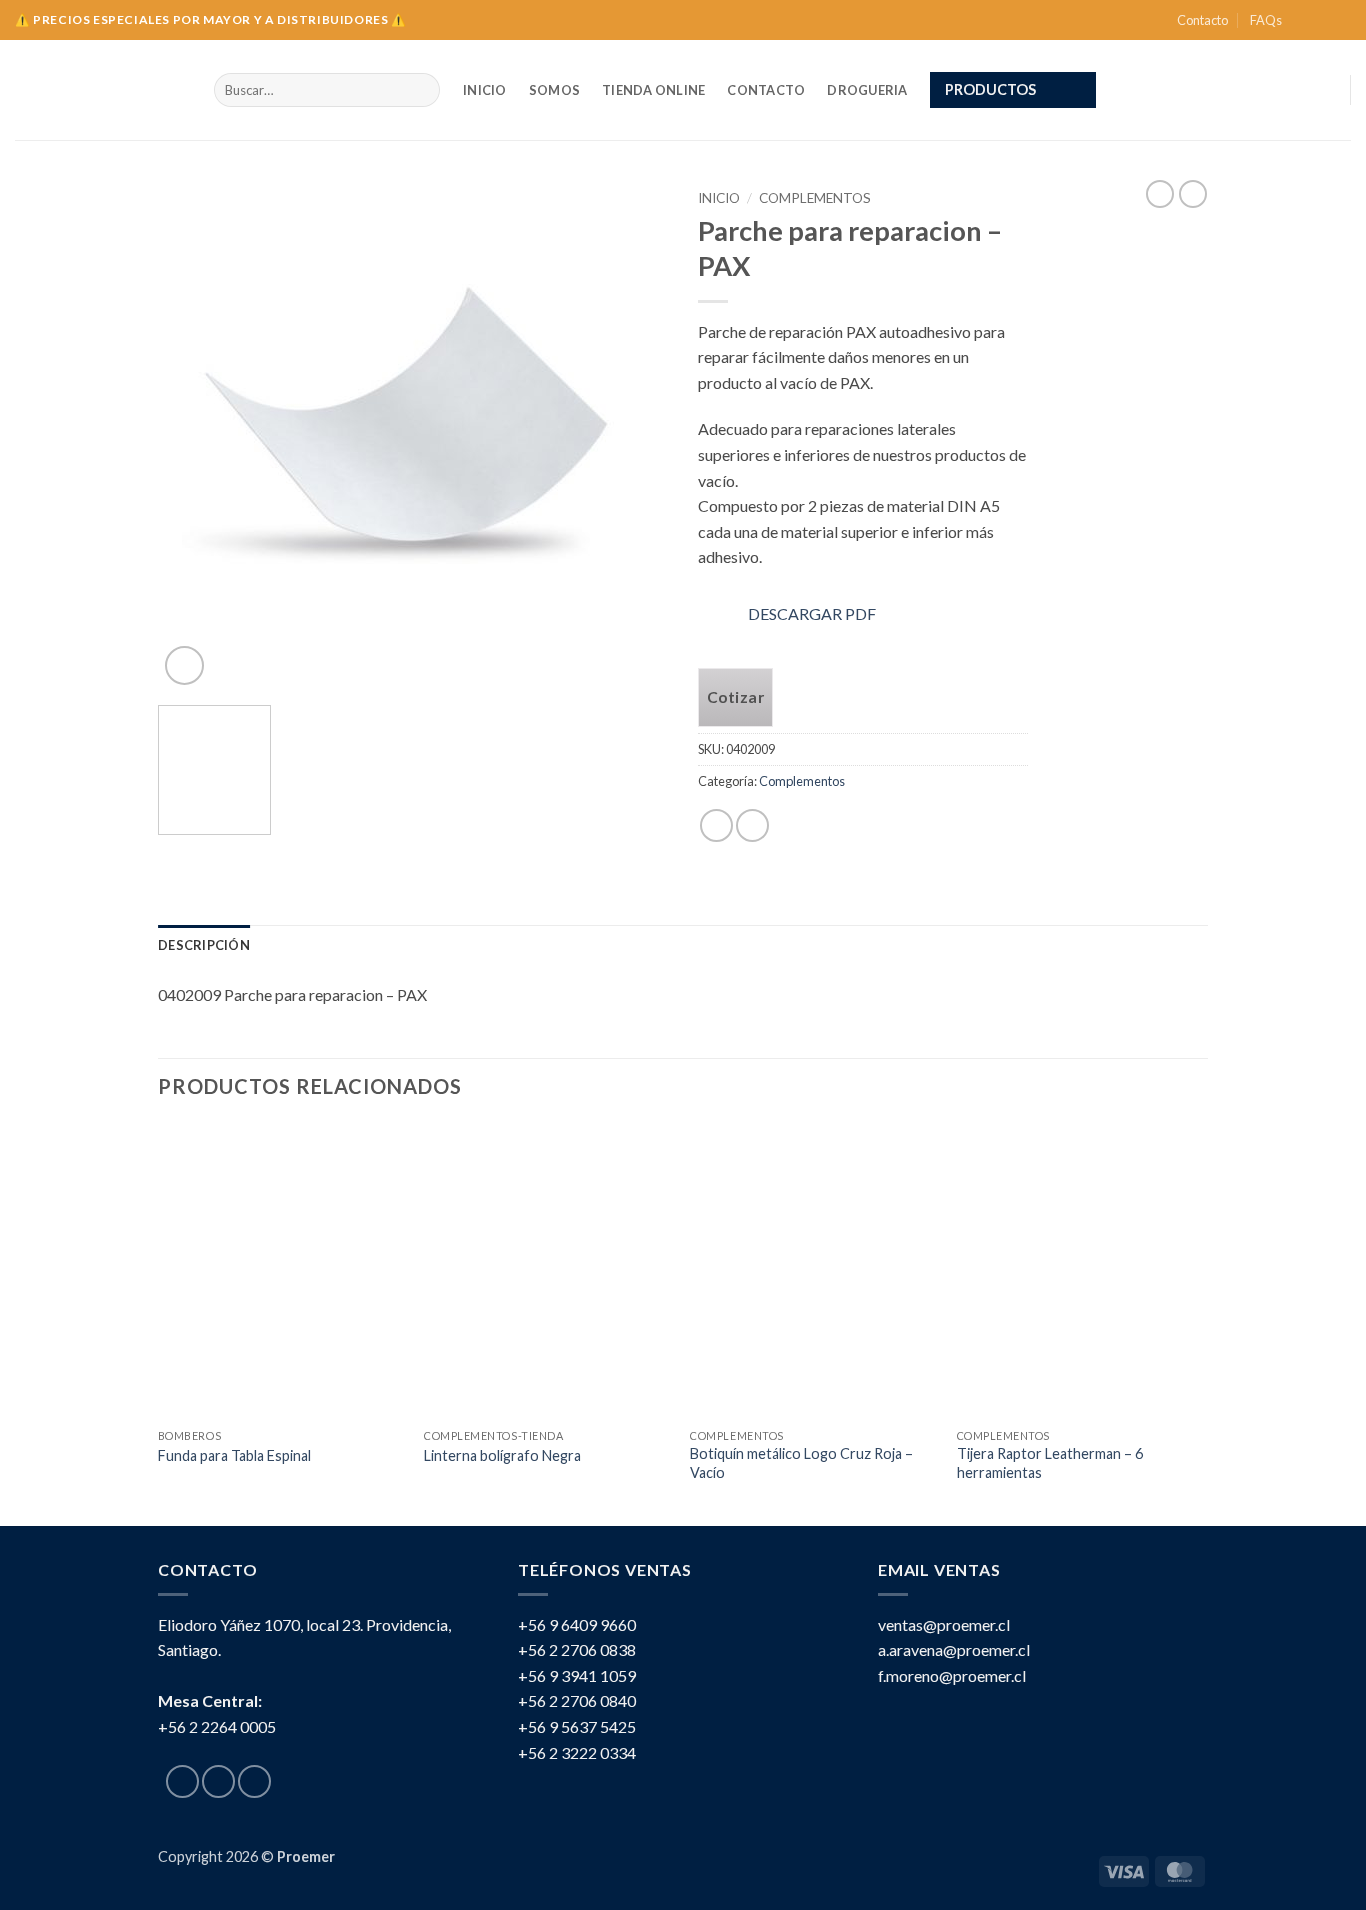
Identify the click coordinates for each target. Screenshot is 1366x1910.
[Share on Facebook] (716, 825)
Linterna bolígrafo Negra (502, 1455)
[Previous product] (1193, 194)
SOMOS (554, 90)
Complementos (815, 198)
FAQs (1266, 20)
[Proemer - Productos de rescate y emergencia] (99, 90)
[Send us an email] (1341, 20)
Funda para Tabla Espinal (234, 1455)
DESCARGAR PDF (812, 613)
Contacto (1202, 20)
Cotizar (735, 697)
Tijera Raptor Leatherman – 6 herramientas (1050, 1463)
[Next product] (1160, 194)
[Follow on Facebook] (1303, 20)
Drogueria (867, 90)
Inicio (719, 198)
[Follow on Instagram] (1322, 20)
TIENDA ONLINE (653, 90)
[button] (1013, 90)
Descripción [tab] (204, 945)
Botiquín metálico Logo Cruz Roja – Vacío (801, 1463)
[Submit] (420, 90)
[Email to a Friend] (752, 825)
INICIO (485, 90)
